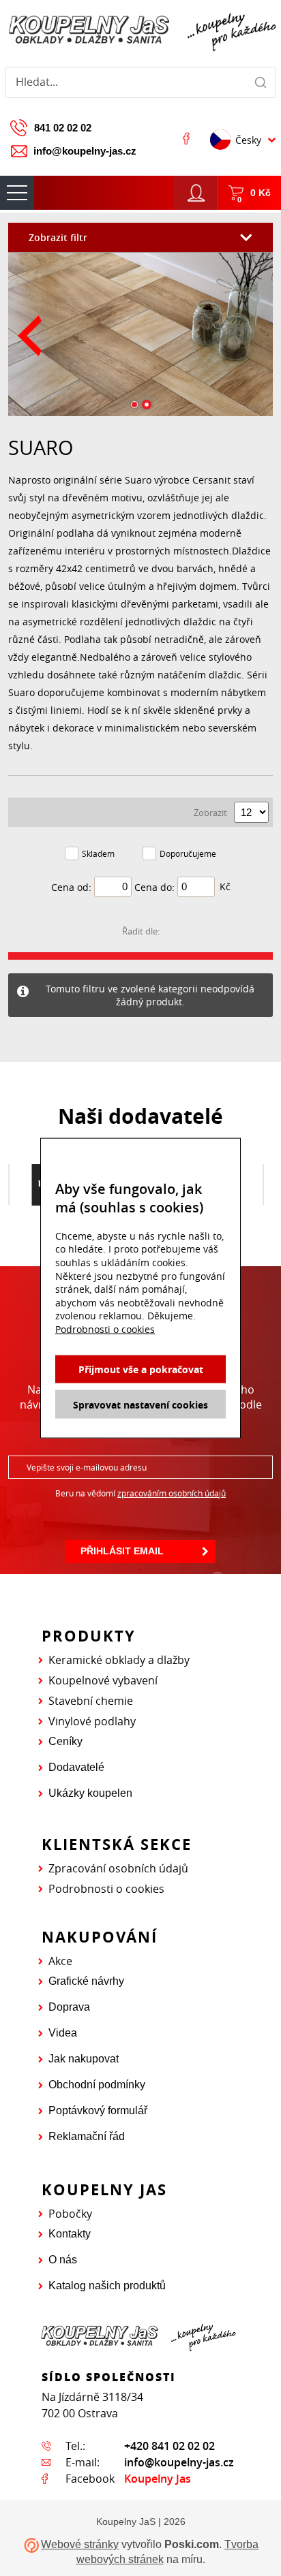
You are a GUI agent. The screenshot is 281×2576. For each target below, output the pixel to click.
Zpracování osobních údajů (118, 1868)
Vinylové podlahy (92, 1721)
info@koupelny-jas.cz (85, 151)
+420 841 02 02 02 (169, 2446)
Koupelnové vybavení (103, 1680)
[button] (134, 405)
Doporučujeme (188, 853)
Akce (60, 1961)
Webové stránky (80, 2544)
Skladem (98, 853)
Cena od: (71, 887)
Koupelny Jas (158, 2479)
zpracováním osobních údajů (172, 1493)
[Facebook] (186, 138)
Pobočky (70, 2214)
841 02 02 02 (63, 128)
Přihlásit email (122, 1551)
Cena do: (154, 887)
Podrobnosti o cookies (106, 1889)
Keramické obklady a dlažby (119, 1660)
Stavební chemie (91, 1701)
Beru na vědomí (140, 1493)
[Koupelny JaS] (140, 30)
